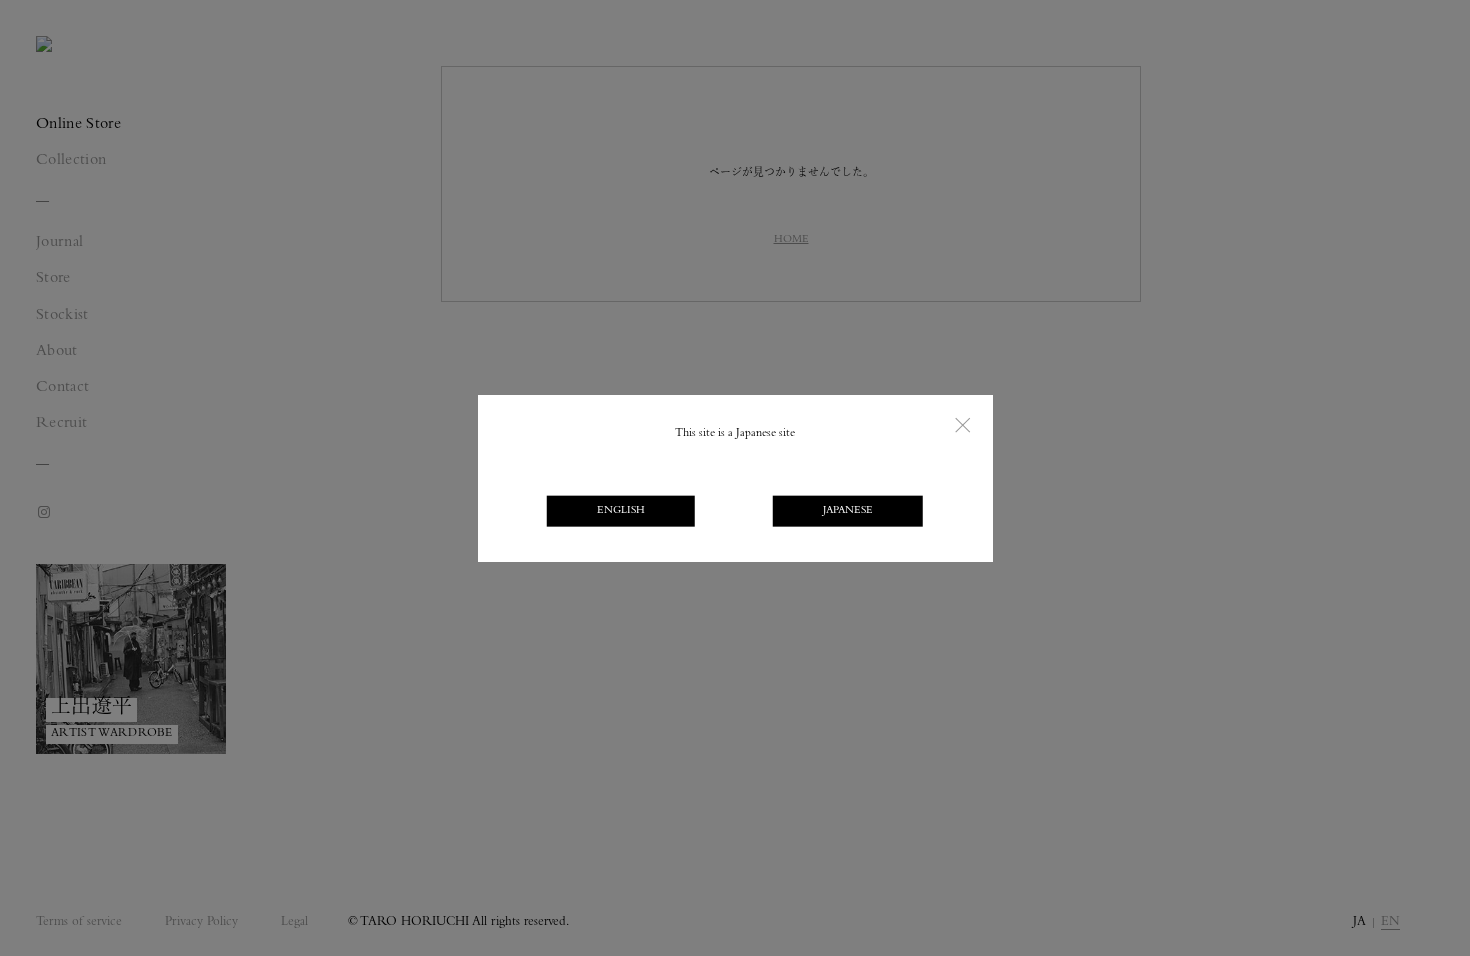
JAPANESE (848, 511)
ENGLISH (621, 511)
